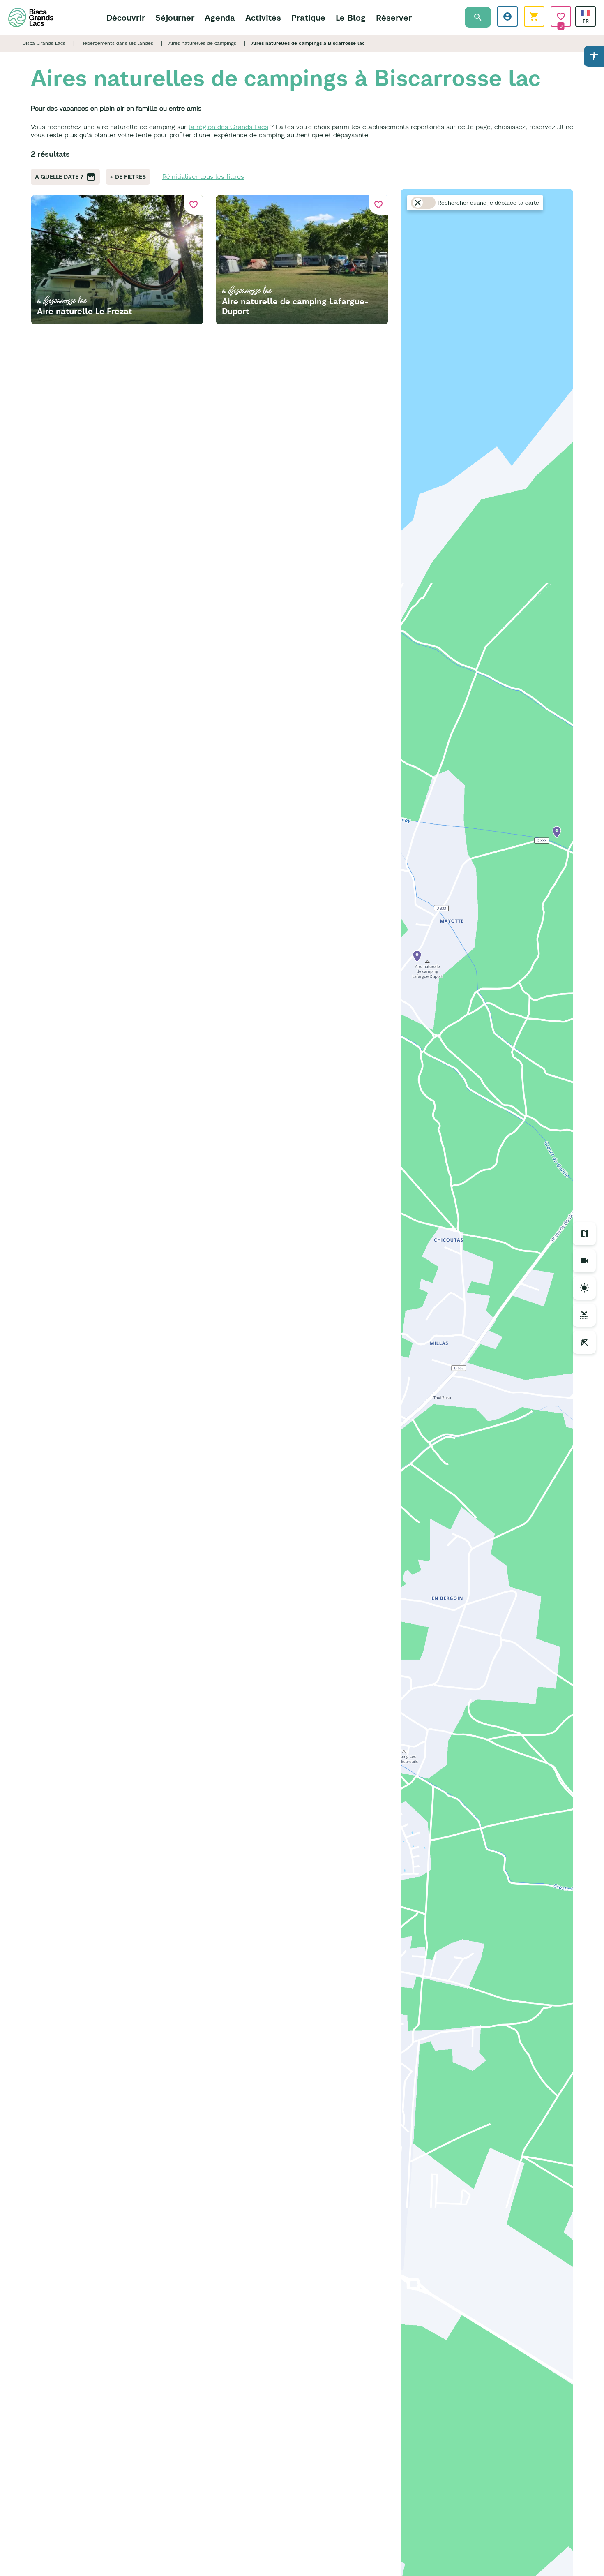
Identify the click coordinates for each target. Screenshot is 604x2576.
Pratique (308, 17)
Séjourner (175, 17)
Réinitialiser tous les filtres (203, 176)
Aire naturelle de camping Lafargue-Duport (295, 306)
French (586, 13)
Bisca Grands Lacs (44, 43)
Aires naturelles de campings (202, 43)
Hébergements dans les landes (117, 43)
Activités (263, 17)
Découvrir (126, 17)
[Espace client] (507, 16)
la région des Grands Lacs (228, 127)
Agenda (220, 17)
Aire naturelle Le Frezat (84, 311)
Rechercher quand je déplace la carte (488, 203)
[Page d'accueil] (31, 17)
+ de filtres (128, 177)
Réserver (394, 17)
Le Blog (351, 17)
